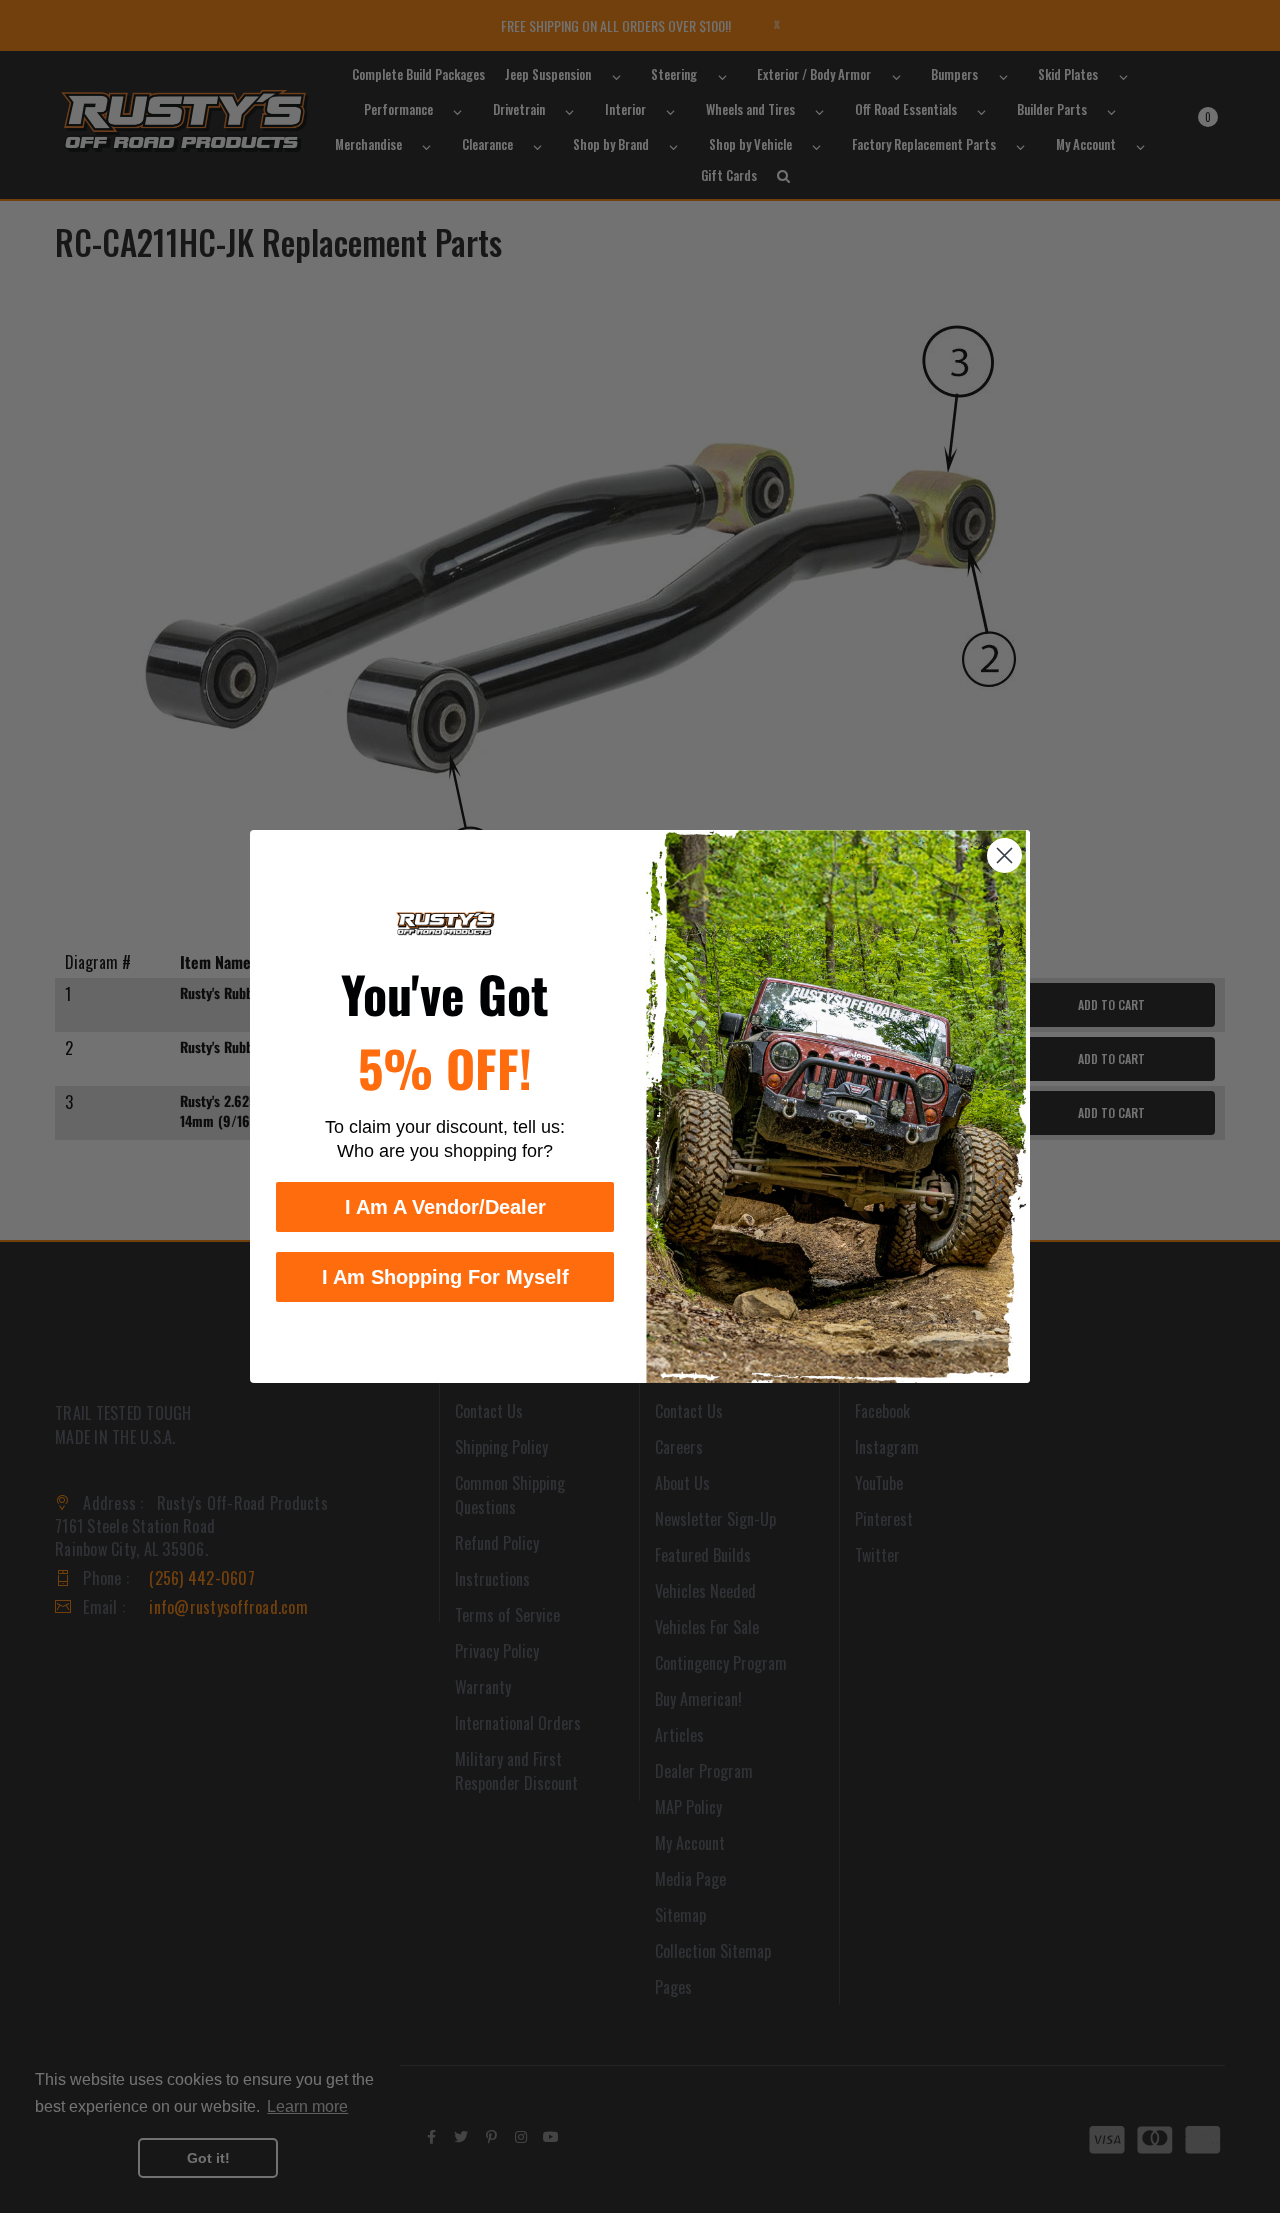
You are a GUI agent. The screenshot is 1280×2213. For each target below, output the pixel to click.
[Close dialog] (1004, 855)
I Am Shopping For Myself (445, 1277)
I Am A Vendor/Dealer (445, 1207)
